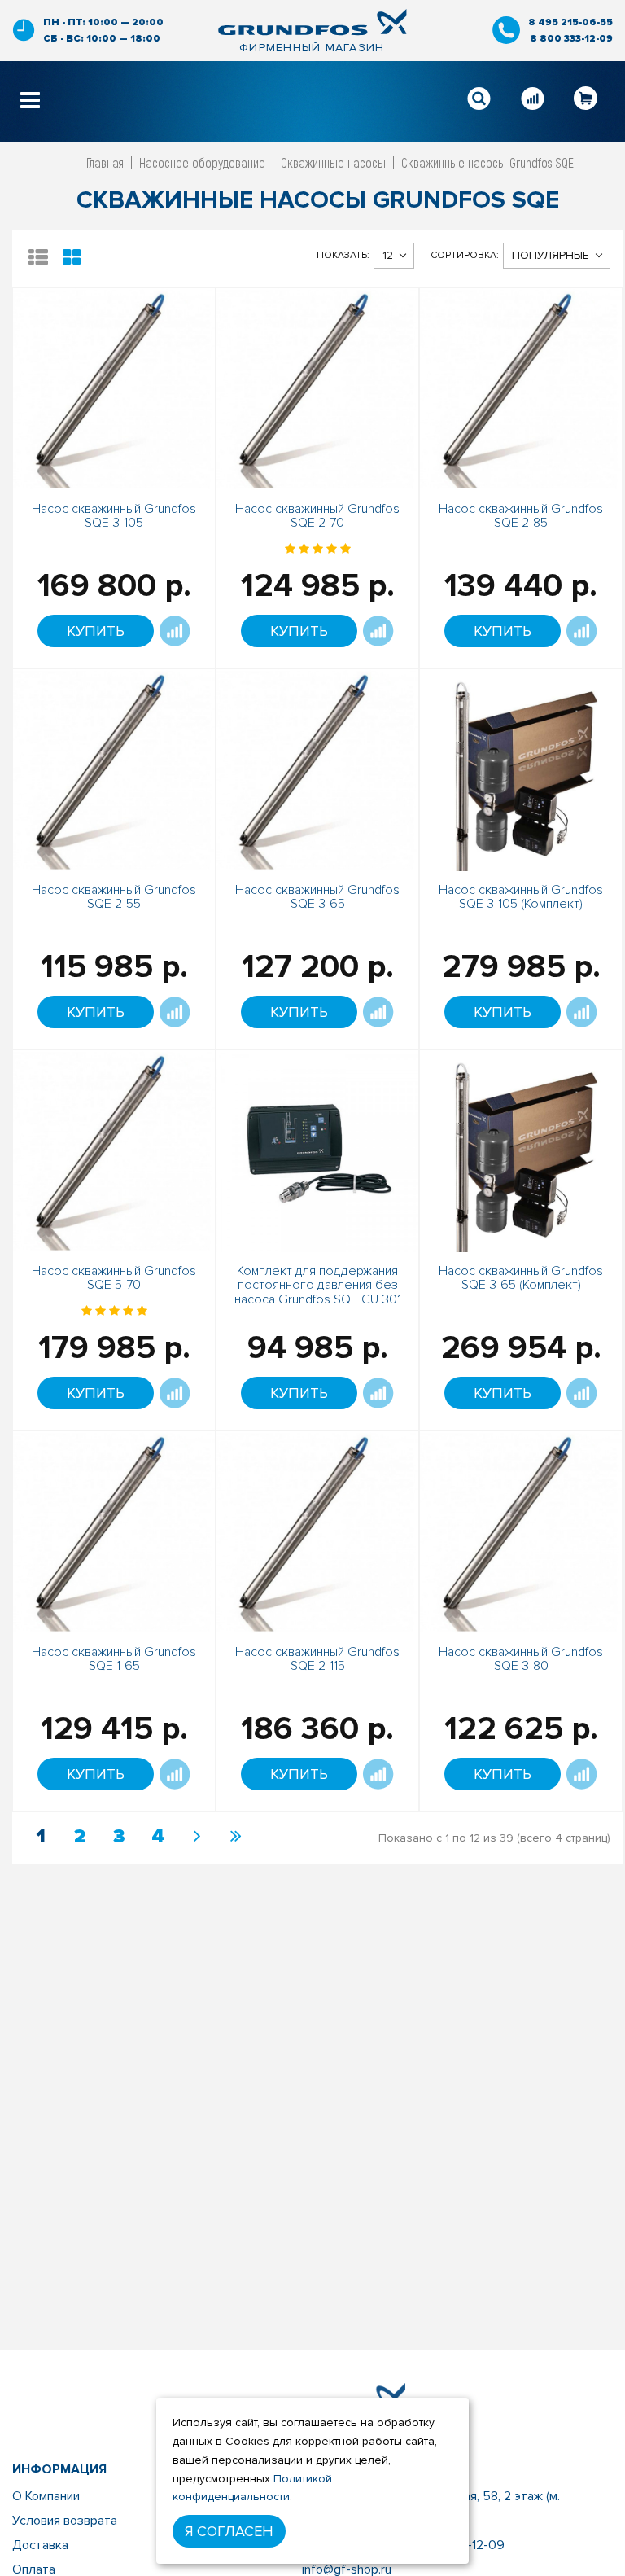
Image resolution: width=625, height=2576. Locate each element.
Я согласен (229, 2531)
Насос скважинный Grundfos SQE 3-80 (521, 1659)
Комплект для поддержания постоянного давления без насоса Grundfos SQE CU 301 (318, 1285)
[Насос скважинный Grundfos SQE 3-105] (114, 388)
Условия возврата (65, 2521)
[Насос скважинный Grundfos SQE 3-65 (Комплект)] (521, 1150)
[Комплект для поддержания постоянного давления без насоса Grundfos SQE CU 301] (317, 1150)
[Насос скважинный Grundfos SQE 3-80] (521, 1531)
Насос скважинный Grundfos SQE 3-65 (317, 897)
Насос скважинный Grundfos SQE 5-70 (114, 1278)
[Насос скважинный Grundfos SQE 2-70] (317, 388)
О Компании (46, 2496)
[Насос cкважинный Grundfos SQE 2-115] (317, 1531)
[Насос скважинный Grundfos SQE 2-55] (114, 769)
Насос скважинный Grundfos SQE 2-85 (521, 516)
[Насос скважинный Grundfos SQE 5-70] (114, 1150)
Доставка (40, 2545)
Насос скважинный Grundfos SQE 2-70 (317, 516)
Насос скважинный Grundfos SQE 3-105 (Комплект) (521, 897)
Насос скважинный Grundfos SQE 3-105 (114, 516)
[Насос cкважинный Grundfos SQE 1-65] (114, 1531)
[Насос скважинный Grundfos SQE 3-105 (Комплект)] (521, 769)
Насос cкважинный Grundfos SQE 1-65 (114, 1659)
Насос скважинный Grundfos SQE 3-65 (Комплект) (521, 1278)
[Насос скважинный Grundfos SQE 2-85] (521, 388)
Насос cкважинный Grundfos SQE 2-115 (317, 1659)
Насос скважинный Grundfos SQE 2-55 (114, 897)
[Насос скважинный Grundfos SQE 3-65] (317, 769)
